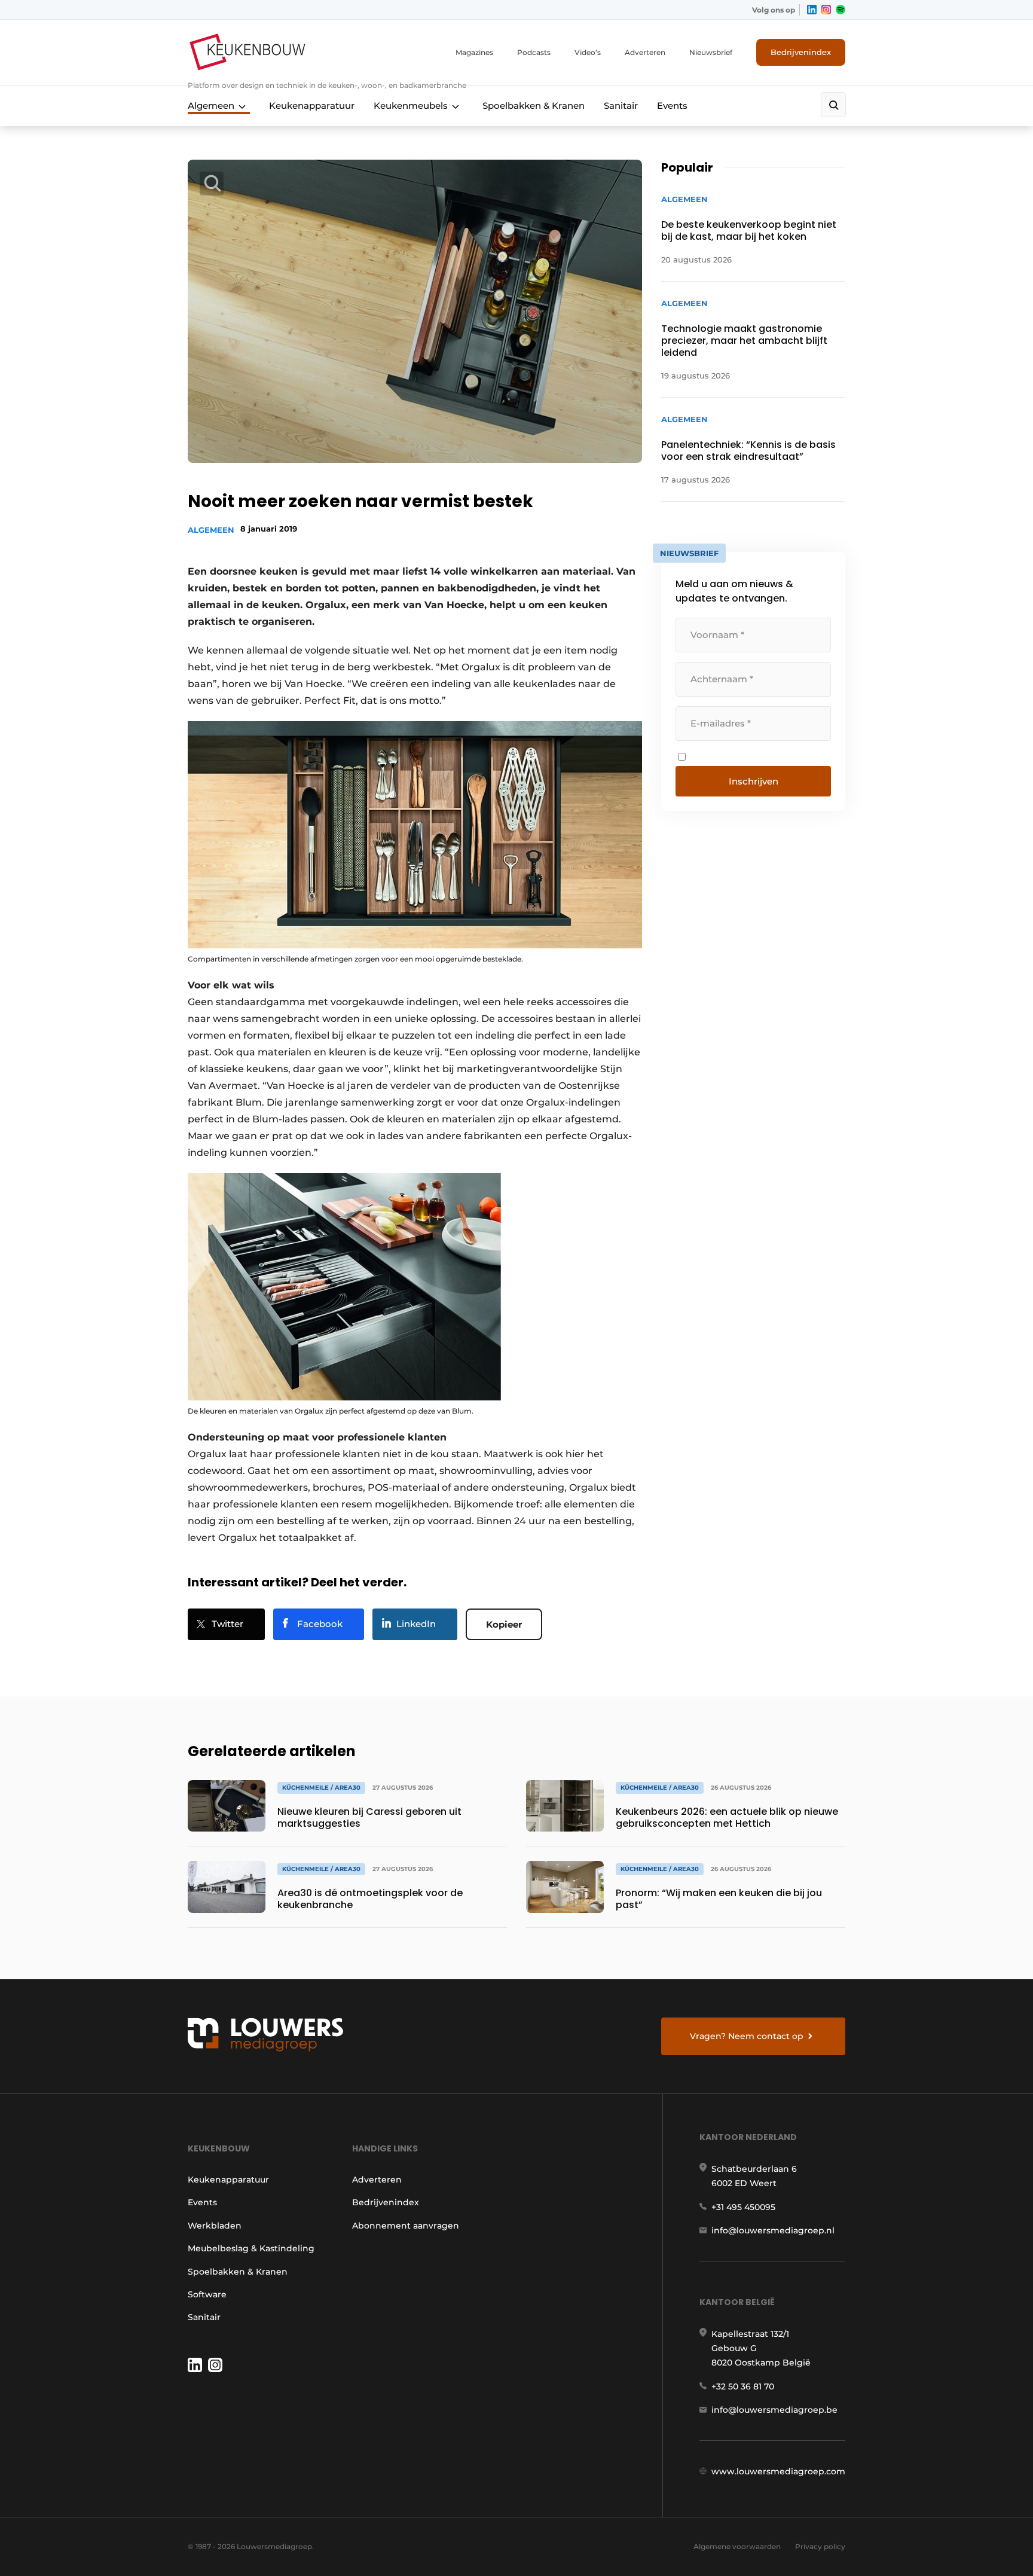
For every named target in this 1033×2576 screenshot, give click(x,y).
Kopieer (504, 1624)
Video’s (588, 52)
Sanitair (621, 106)
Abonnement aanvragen (406, 2226)
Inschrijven (754, 781)
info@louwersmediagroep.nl (773, 2230)
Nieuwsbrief (711, 52)
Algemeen (211, 106)
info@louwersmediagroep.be (774, 2410)
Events (672, 106)
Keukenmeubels (411, 106)
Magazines (474, 52)
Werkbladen (215, 2226)
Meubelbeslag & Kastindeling (251, 2248)
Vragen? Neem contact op (747, 2036)
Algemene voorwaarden (737, 2546)
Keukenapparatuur (312, 106)
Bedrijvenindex (801, 52)
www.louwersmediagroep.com (778, 2471)
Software (207, 2294)
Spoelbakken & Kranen (534, 106)
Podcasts (534, 52)
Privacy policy (820, 2546)
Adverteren (645, 52)
